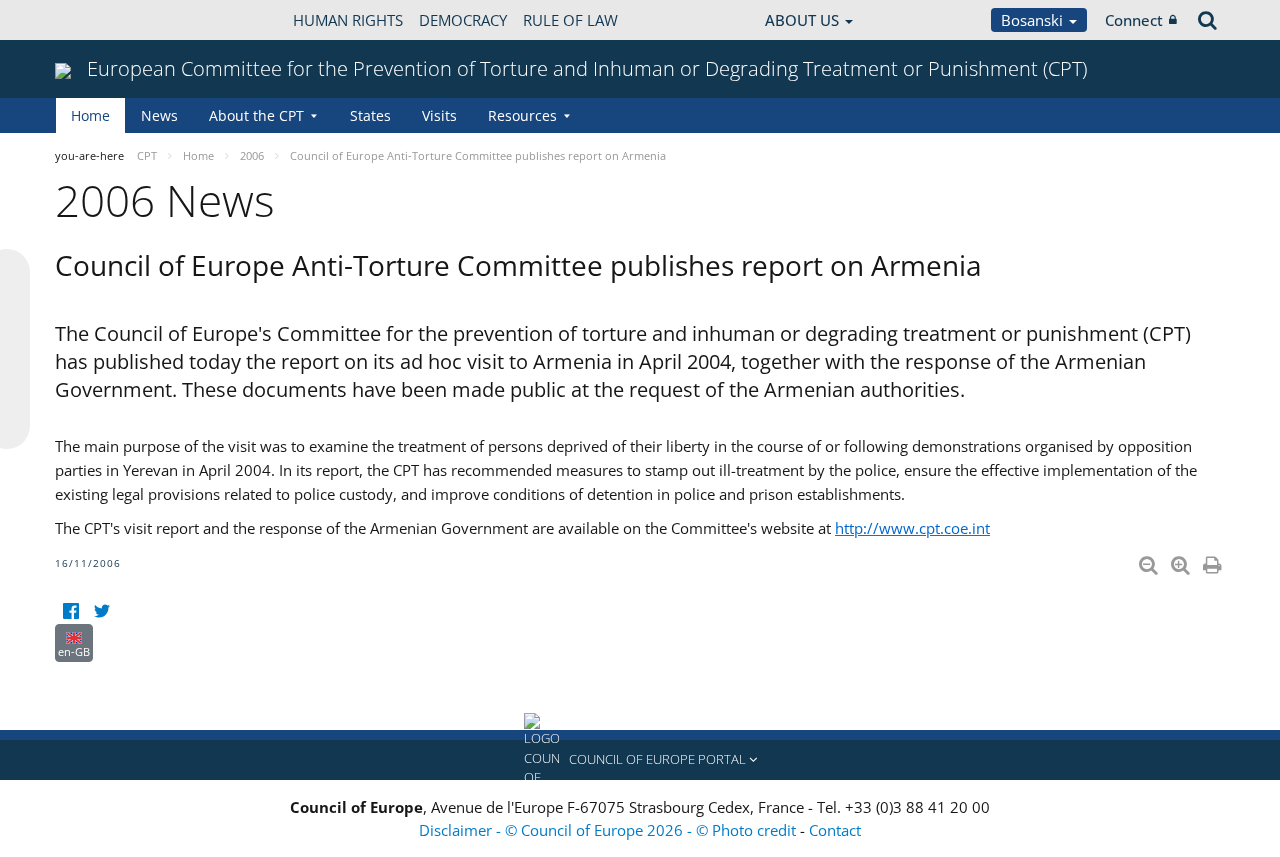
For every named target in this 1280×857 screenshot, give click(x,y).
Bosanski (1034, 20)
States (370, 115)
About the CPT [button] (256, 115)
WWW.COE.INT (105, 20)
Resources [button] (522, 115)
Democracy (463, 20)
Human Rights (348, 20)
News (159, 115)
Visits (439, 115)
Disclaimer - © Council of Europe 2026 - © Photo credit (609, 830)
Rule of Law (570, 20)
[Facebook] (70, 611)
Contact (835, 830)
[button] (640, 760)
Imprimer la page (1214, 561)
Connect (1134, 20)
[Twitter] (101, 611)
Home (90, 115)
